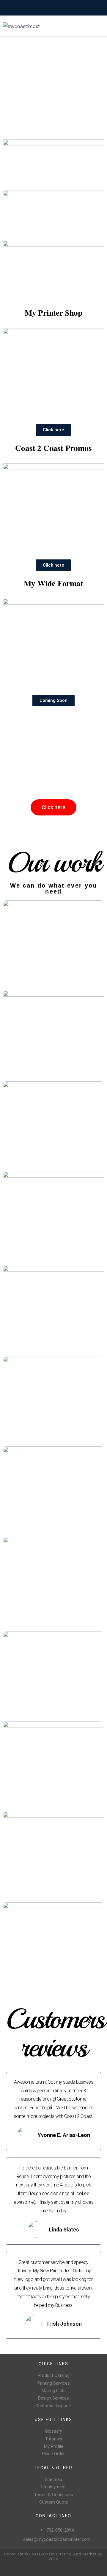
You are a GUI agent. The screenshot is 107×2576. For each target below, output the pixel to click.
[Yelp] (90, 2568)
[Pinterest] (80, 2568)
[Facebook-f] (61, 2568)
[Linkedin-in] (99, 2568)
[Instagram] (71, 2568)
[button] (53, 430)
